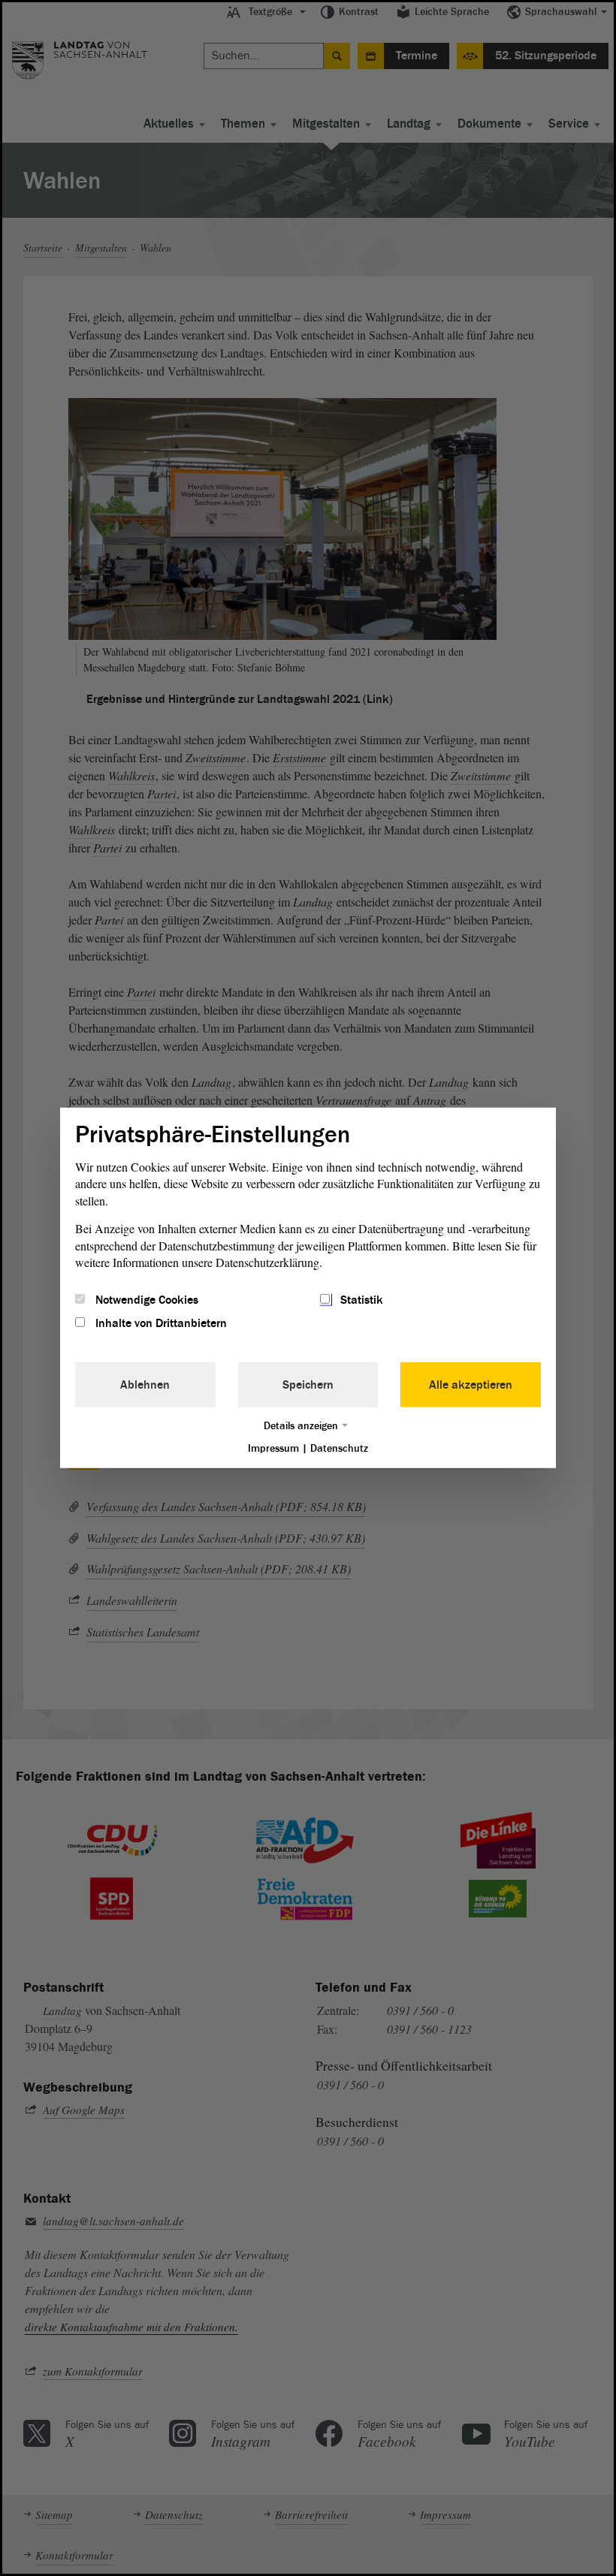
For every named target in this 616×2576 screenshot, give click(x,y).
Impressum (273, 1448)
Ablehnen (145, 1384)
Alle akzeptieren (471, 1384)
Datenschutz (339, 1448)
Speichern (308, 1384)
